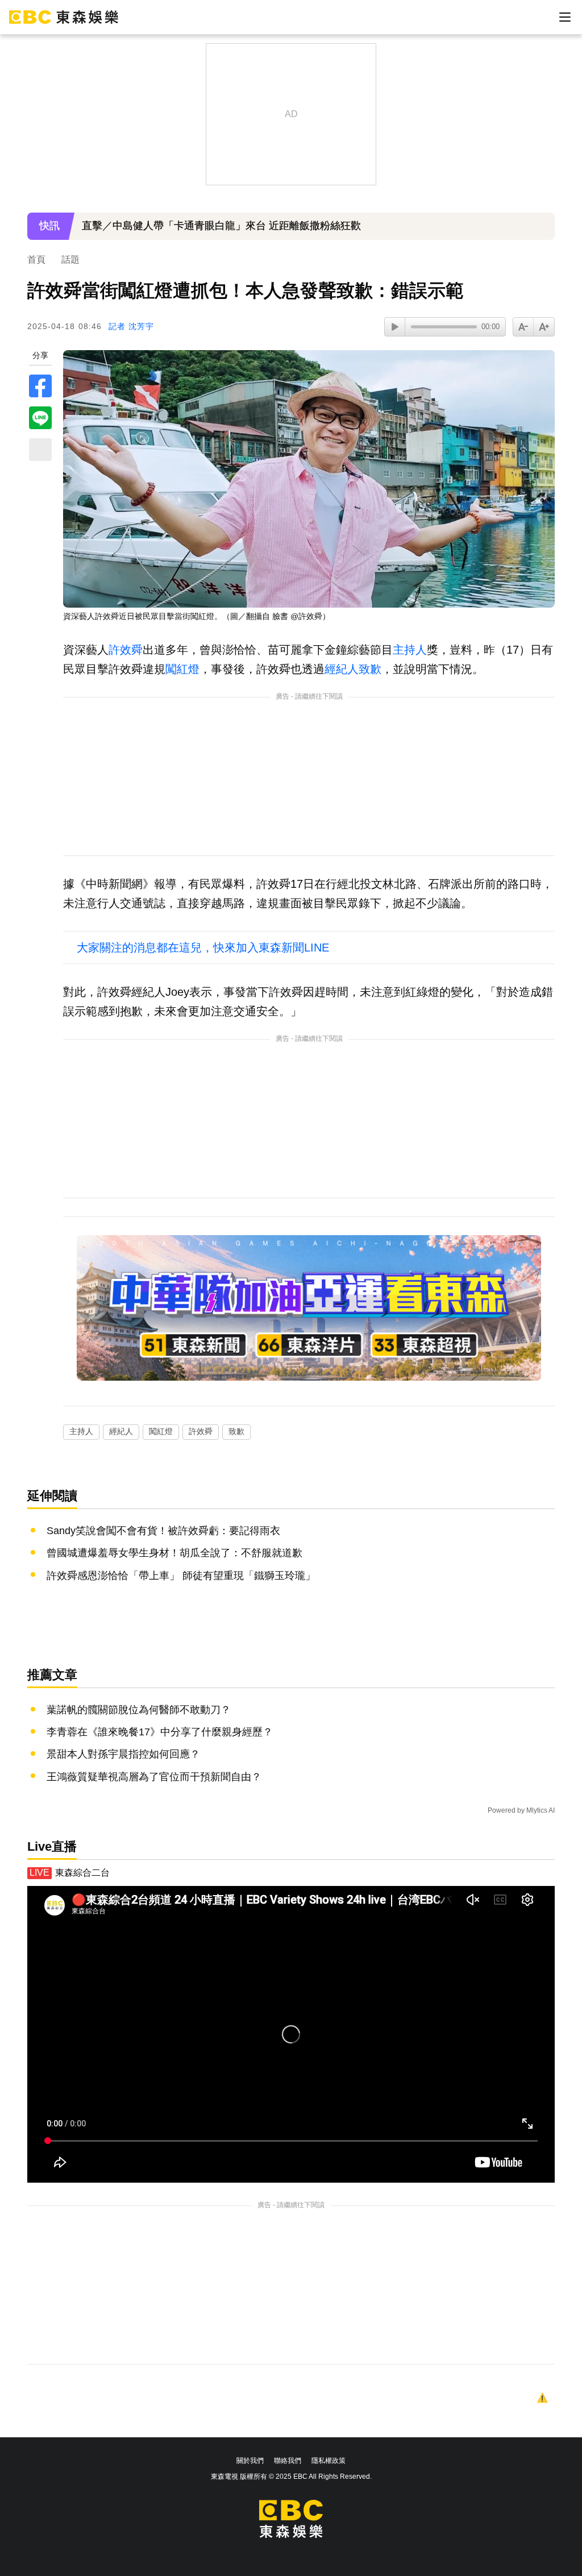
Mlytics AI (541, 1810)
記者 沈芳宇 (131, 326)
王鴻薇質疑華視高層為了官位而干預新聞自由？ (154, 1777)
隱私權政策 (329, 2461)
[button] (541, 234)
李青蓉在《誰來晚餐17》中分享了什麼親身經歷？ (160, 1732)
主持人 (410, 650)
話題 (70, 259)
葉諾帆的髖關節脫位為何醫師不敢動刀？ (139, 1710)
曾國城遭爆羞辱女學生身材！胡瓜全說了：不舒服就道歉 (174, 1553)
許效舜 (126, 650)
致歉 (370, 669)
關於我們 (250, 2461)
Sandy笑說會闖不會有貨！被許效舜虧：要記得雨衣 (163, 1531)
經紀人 (342, 669)
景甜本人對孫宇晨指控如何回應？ (123, 1754)
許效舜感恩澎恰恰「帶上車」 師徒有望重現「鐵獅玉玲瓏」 (181, 1576)
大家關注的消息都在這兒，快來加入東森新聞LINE (203, 948)
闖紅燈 (182, 669)
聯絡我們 (288, 2461)
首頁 (36, 259)
